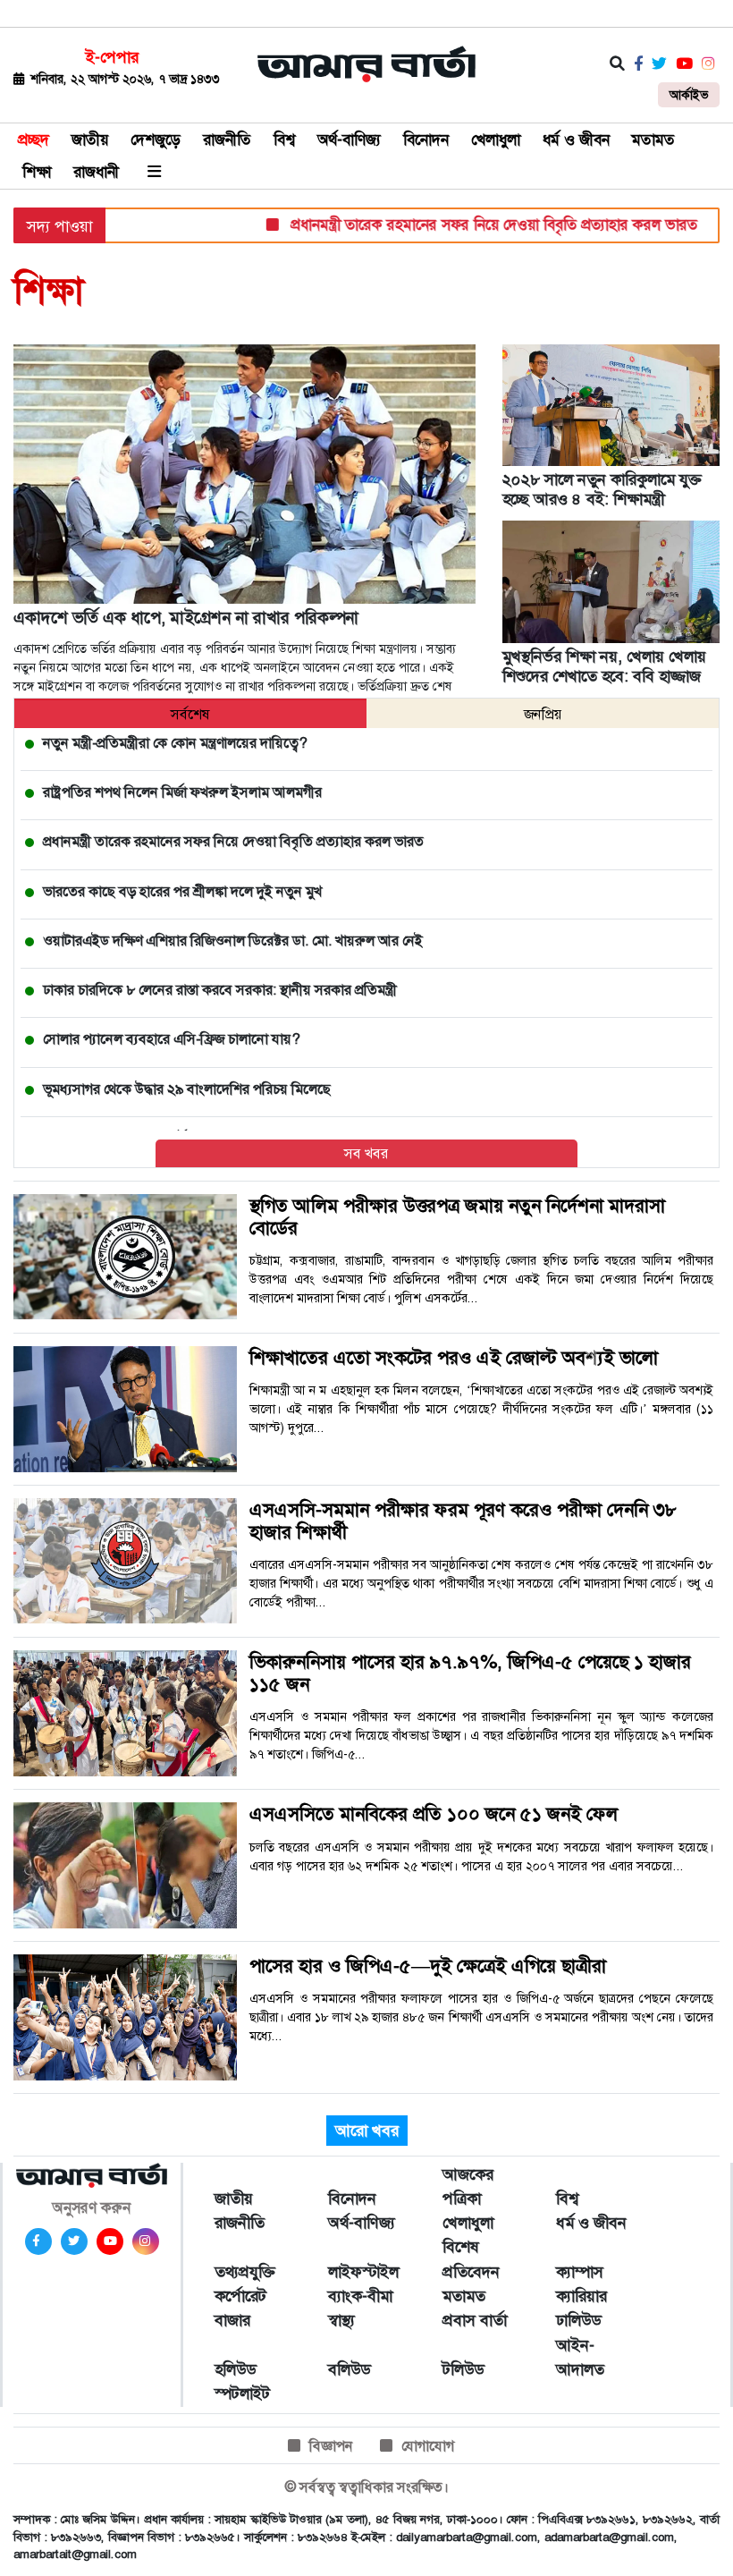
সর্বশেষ (190, 714)
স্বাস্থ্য (341, 2320)
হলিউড (235, 2369)
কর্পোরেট (240, 2296)
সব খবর (366, 1153)
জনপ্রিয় (543, 714)
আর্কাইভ (689, 95)
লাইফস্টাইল (363, 2272)
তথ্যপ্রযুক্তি (245, 2272)
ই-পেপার (112, 57)
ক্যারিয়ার (581, 2296)
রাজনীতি (227, 140)
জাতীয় (90, 140)
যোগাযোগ (428, 2446)
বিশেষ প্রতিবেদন (471, 2259)
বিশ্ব (284, 140)
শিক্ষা (37, 172)
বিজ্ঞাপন (331, 2446)
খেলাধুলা (496, 140)
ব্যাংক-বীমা (360, 2296)
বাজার (232, 2320)
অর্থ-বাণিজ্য (349, 140)
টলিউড (463, 2369)
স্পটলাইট (242, 2394)
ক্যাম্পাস (580, 2272)
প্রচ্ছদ (34, 140)
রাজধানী (96, 172)
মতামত (653, 140)
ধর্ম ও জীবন (576, 140)
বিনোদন (426, 140)
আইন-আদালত (580, 2357)
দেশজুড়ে (156, 140)
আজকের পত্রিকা (468, 2186)
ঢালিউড (578, 2320)
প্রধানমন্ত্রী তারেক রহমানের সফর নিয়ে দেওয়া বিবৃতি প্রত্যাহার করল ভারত (459, 225)
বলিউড (349, 2369)
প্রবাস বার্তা (475, 2320)
